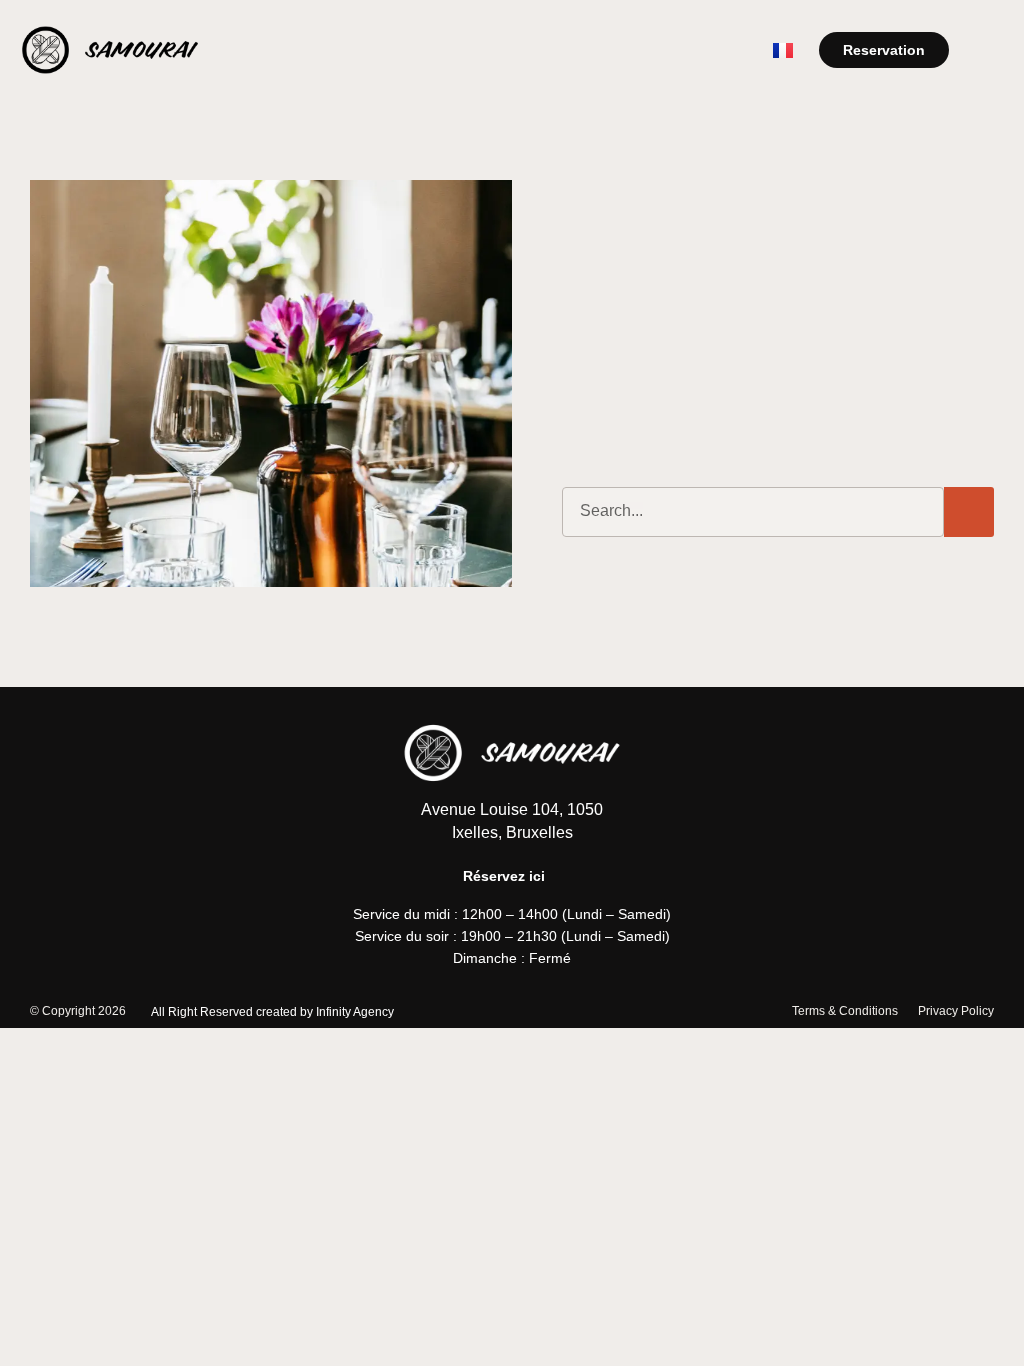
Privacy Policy (956, 1011)
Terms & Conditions (845, 1011)
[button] (988, 49)
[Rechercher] (969, 512)
